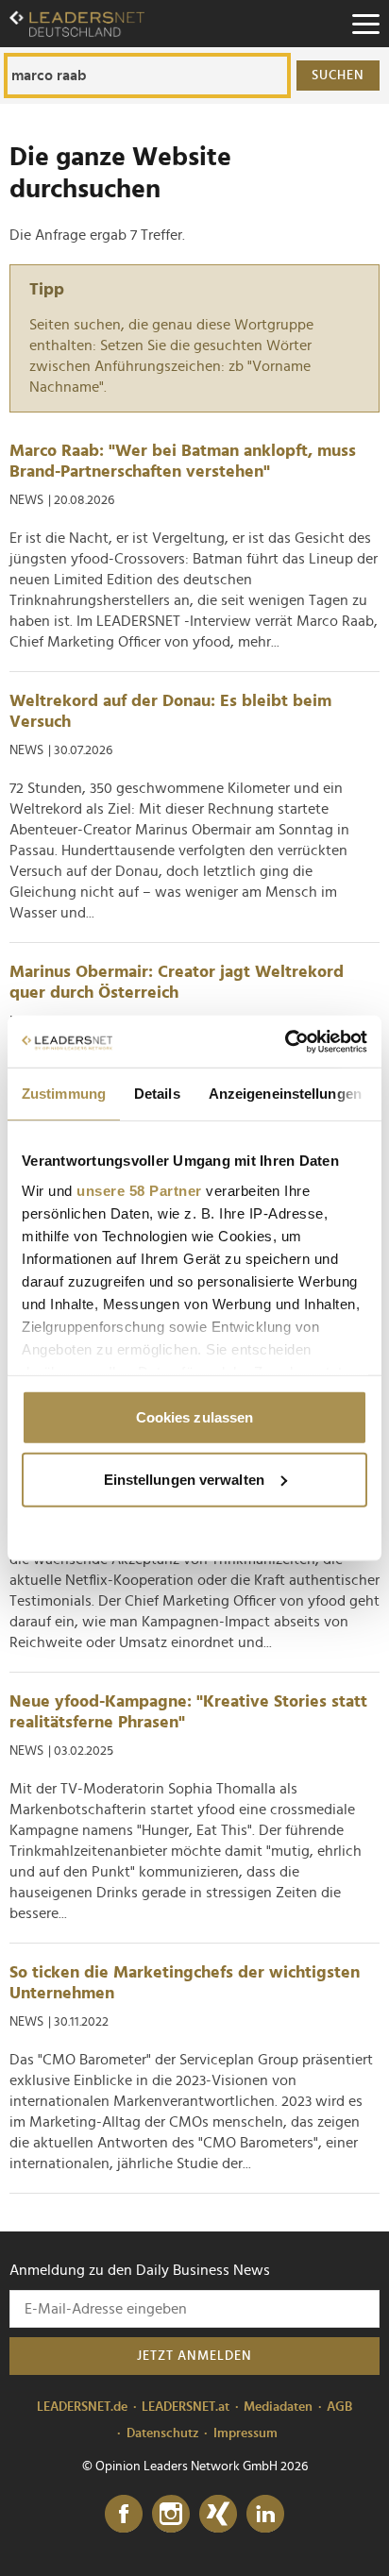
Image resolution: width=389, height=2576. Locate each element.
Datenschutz (163, 2433)
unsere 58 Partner (139, 1190)
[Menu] (365, 24)
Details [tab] (157, 1094)
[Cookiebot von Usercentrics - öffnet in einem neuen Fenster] (285, 1041)
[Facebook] (124, 2515)
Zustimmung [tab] (64, 1094)
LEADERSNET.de (82, 2407)
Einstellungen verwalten (184, 1479)
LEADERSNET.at (186, 2407)
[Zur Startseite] (77, 24)
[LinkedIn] (265, 2515)
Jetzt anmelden (194, 2356)
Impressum (245, 2433)
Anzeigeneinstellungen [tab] (285, 1094)
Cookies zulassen (195, 1417)
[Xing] (218, 2515)
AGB (339, 2407)
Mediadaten (278, 2407)
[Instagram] (171, 2515)
